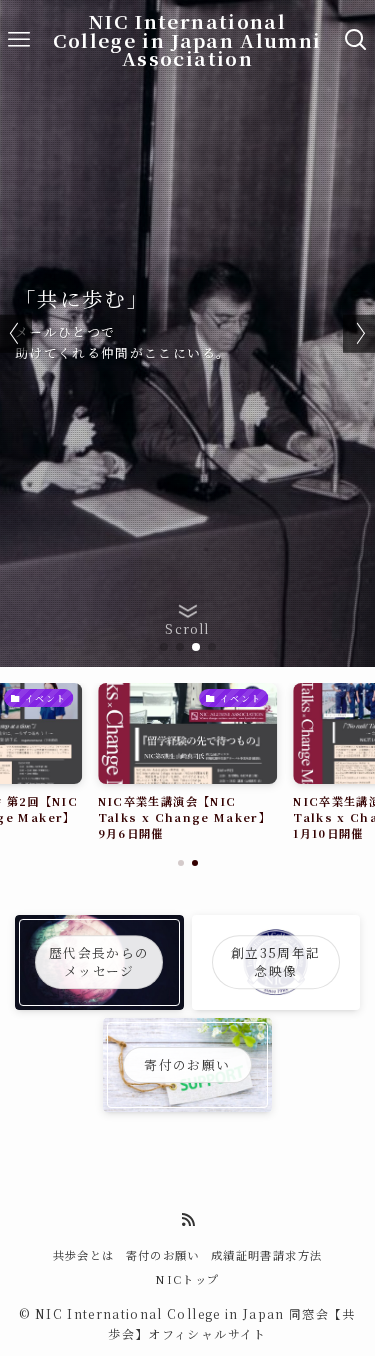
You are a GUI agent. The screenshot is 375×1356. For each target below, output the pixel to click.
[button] (164, 647)
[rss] (188, 1220)
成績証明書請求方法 (266, 1255)
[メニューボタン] (18, 40)
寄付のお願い (163, 1255)
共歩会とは (84, 1255)
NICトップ (187, 1279)
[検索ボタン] (356, 40)
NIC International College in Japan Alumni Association (187, 40)
